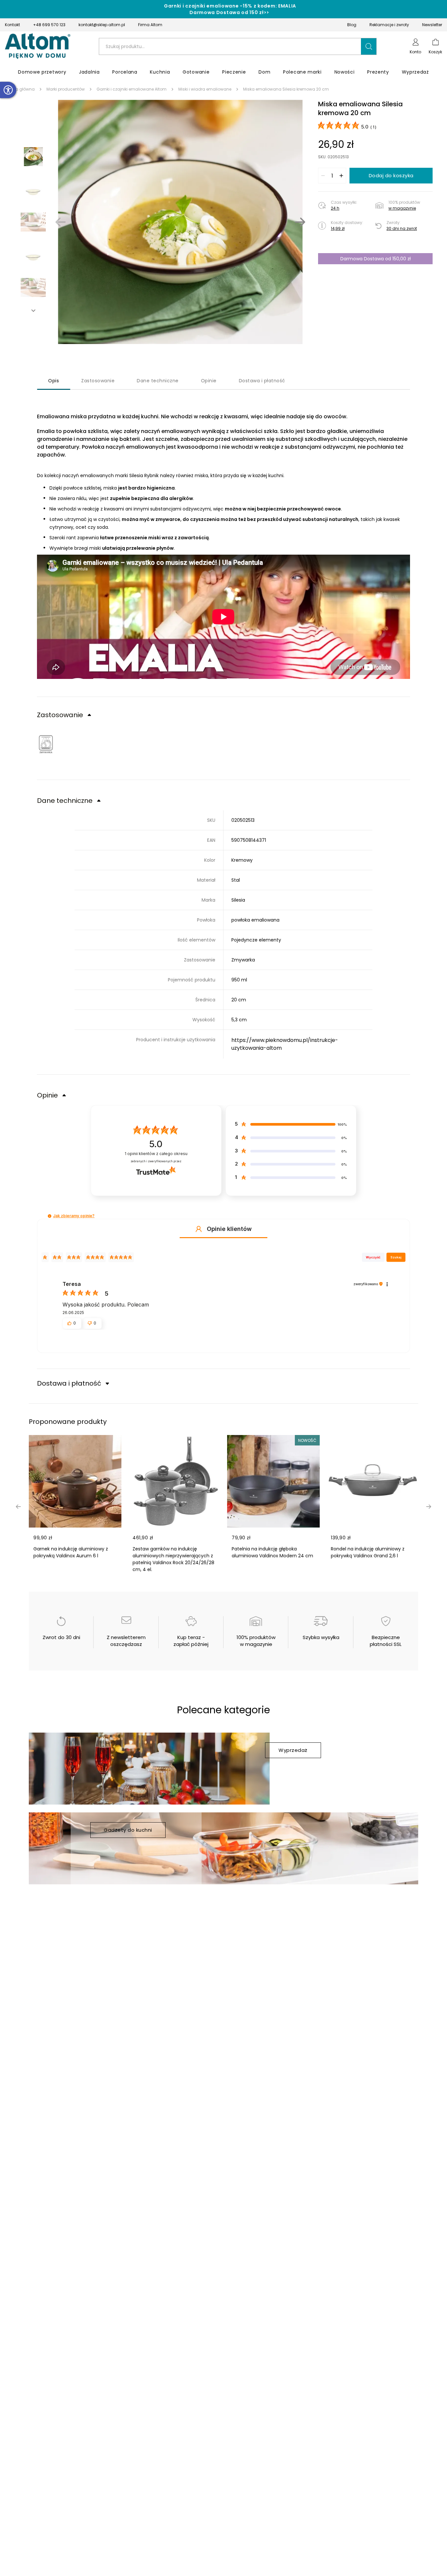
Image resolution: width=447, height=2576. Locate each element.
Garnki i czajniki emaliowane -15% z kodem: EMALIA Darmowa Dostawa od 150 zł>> (230, 9)
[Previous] (61, 222)
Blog (352, 25)
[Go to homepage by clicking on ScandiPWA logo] (38, 46)
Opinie (209, 381)
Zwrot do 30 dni (61, 1637)
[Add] (341, 176)
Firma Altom (150, 25)
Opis (54, 381)
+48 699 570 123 (49, 25)
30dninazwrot (402, 228)
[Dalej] (300, 222)
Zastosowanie (98, 381)
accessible (8, 90)
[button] (369, 46)
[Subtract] (323, 176)
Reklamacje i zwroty (389, 25)
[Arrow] (33, 311)
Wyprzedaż (293, 1750)
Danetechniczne (158, 381)
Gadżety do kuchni (128, 1830)
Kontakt (12, 25)
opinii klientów (156, 1154)
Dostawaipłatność (262, 381)
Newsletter (432, 25)
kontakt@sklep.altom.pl (102, 25)
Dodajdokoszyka (391, 175)
